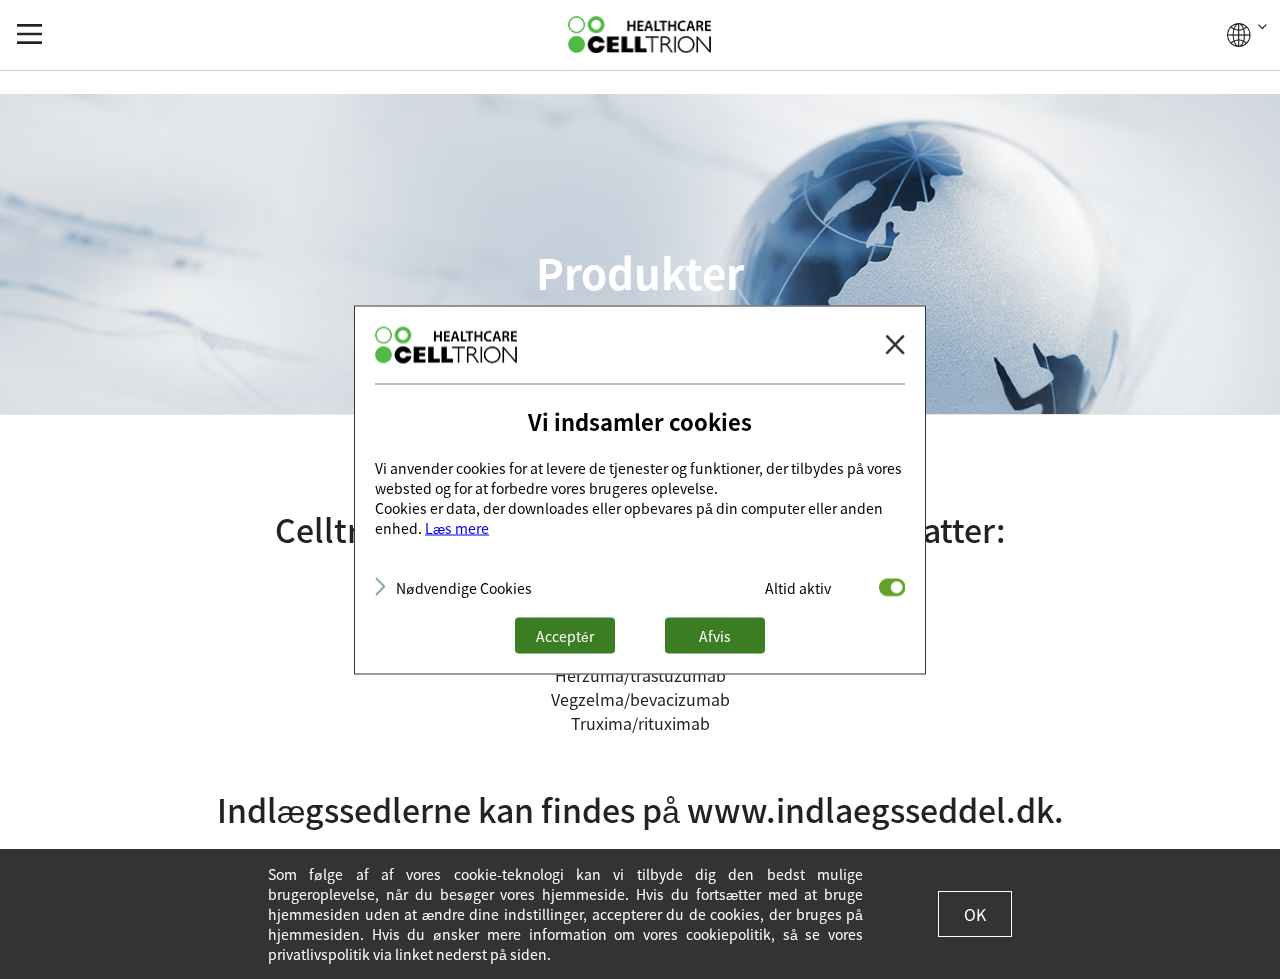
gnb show (29, 34)
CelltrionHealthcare (639, 34)
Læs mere (457, 527)
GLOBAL (1247, 35)
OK (975, 914)
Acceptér (565, 635)
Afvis (715, 635)
